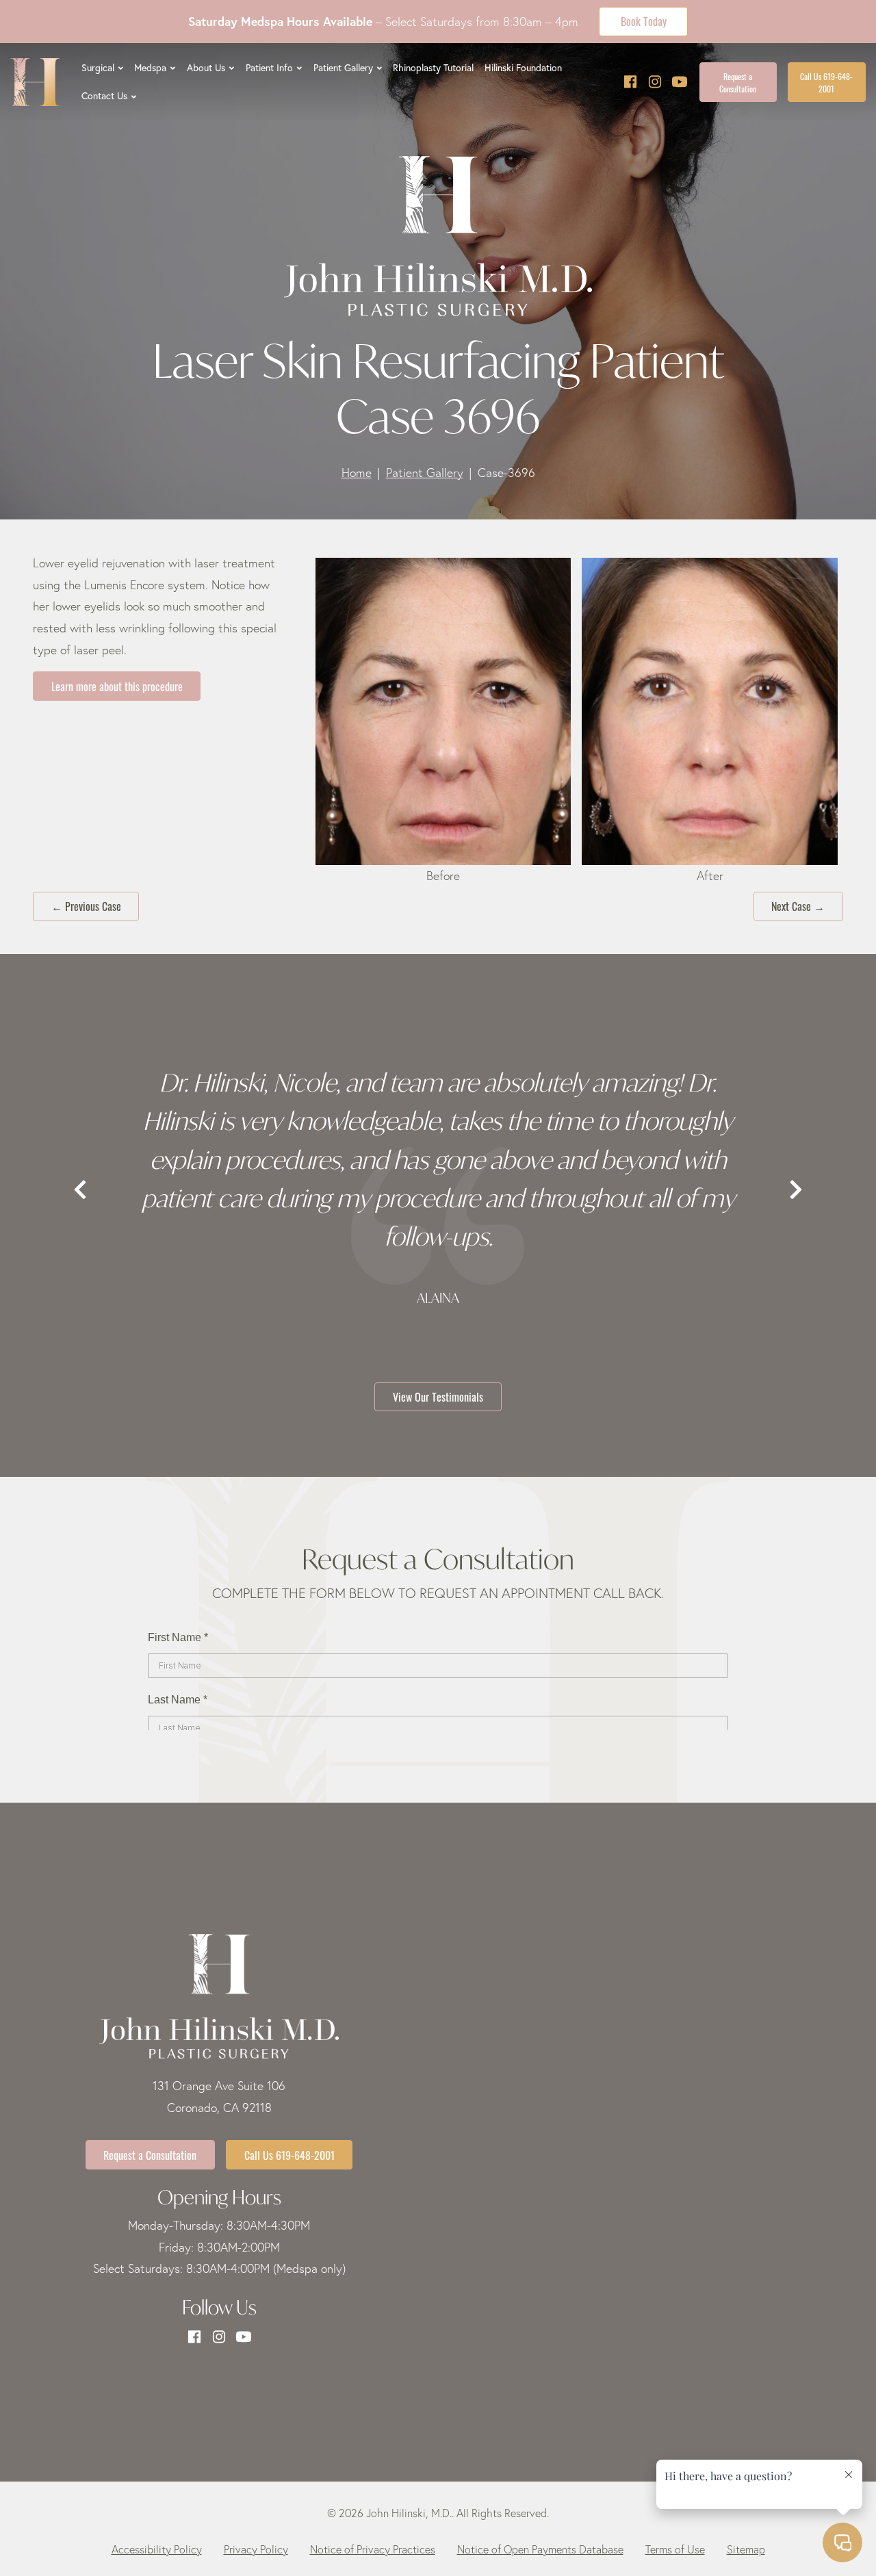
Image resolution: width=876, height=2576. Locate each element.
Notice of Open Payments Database (540, 2549)
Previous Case (86, 905)
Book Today (644, 21)
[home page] (35, 82)
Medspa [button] (150, 68)
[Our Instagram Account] (655, 82)
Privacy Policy (256, 2549)
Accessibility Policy (157, 2549)
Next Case (798, 905)
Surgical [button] (98, 68)
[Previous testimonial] (80, 1190)
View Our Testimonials (438, 1396)
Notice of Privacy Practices (373, 2549)
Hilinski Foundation (523, 68)
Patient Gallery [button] (343, 68)
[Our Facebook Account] (630, 82)
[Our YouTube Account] (680, 82)
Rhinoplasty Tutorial (433, 68)
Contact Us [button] (104, 96)
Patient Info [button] (269, 68)
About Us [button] (206, 68)
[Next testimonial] (796, 1190)
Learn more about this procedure (117, 686)
